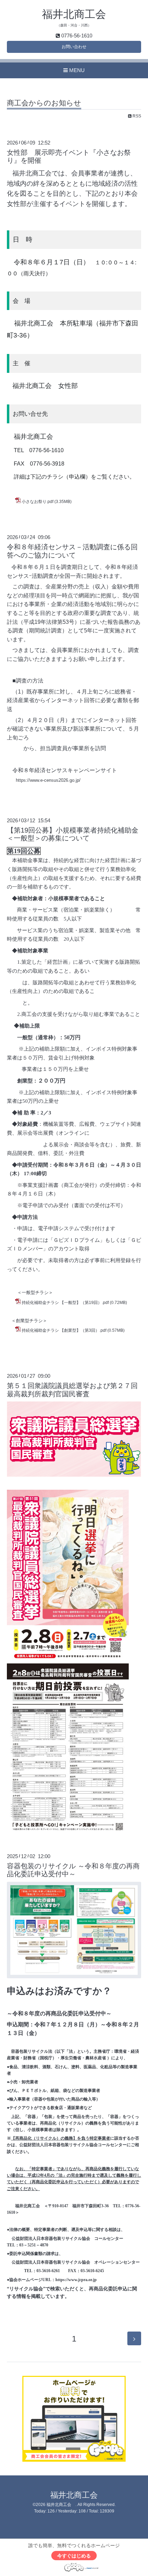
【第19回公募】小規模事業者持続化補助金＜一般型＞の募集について (73, 834)
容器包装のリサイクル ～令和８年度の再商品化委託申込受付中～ (73, 1870)
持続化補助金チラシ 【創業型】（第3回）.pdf (64, 1330)
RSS (136, 116)
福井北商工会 (74, 14)
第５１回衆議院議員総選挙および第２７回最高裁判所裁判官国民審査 (72, 1390)
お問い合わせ (74, 47)
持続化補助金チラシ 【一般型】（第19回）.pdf (65, 1303)
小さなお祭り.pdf (38, 502)
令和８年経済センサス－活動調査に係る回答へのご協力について (72, 551)
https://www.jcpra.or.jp (76, 2280)
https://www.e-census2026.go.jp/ (48, 780)
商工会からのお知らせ (44, 103)
